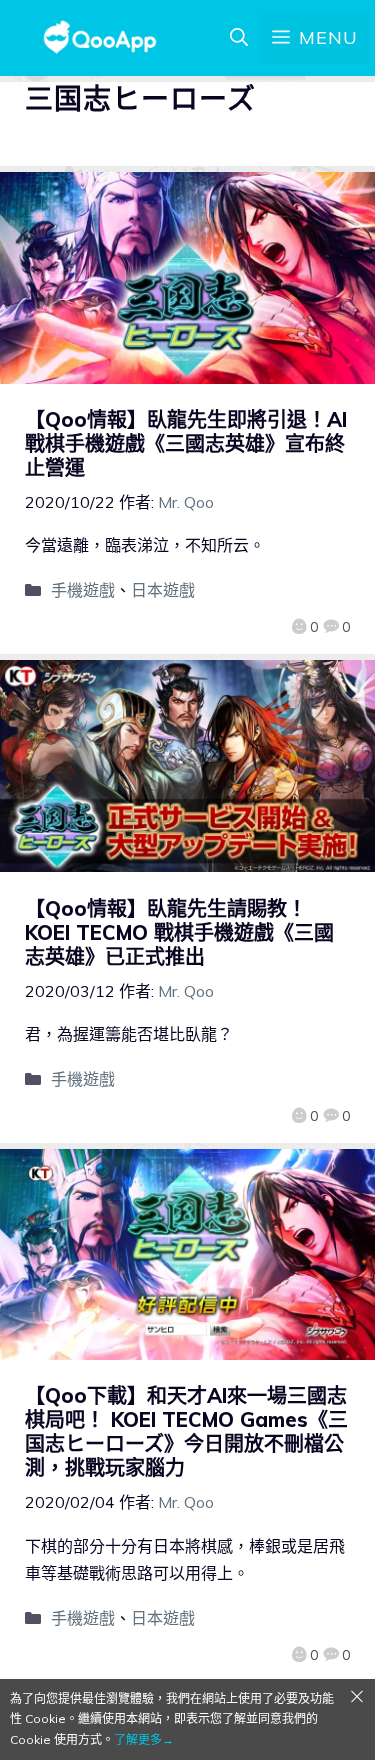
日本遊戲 (163, 590)
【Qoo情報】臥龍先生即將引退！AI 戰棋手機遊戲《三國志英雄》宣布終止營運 (186, 443)
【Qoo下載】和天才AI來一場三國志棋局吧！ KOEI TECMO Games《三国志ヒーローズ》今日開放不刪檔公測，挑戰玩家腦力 (186, 1431)
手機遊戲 (83, 590)
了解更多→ (144, 1739)
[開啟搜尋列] (239, 38)
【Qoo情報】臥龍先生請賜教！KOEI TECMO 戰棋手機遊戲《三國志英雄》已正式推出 (179, 932)
